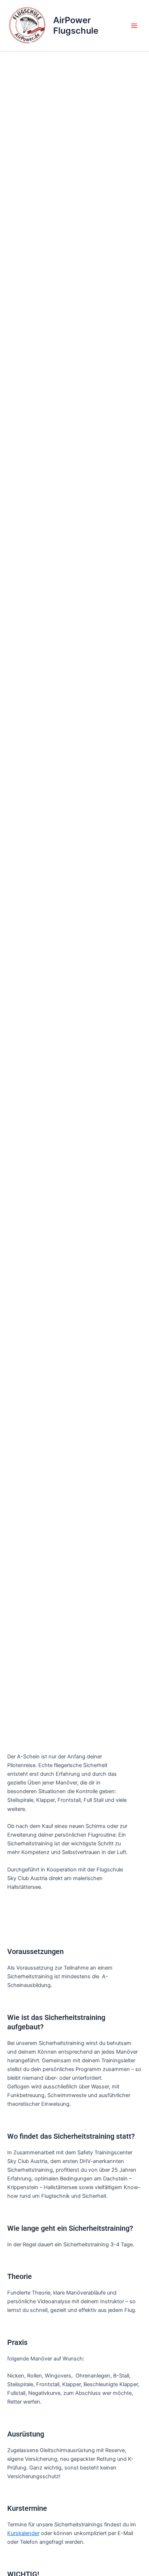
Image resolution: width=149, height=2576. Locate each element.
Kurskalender (23, 2533)
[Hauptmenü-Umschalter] (134, 26)
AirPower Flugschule (76, 25)
